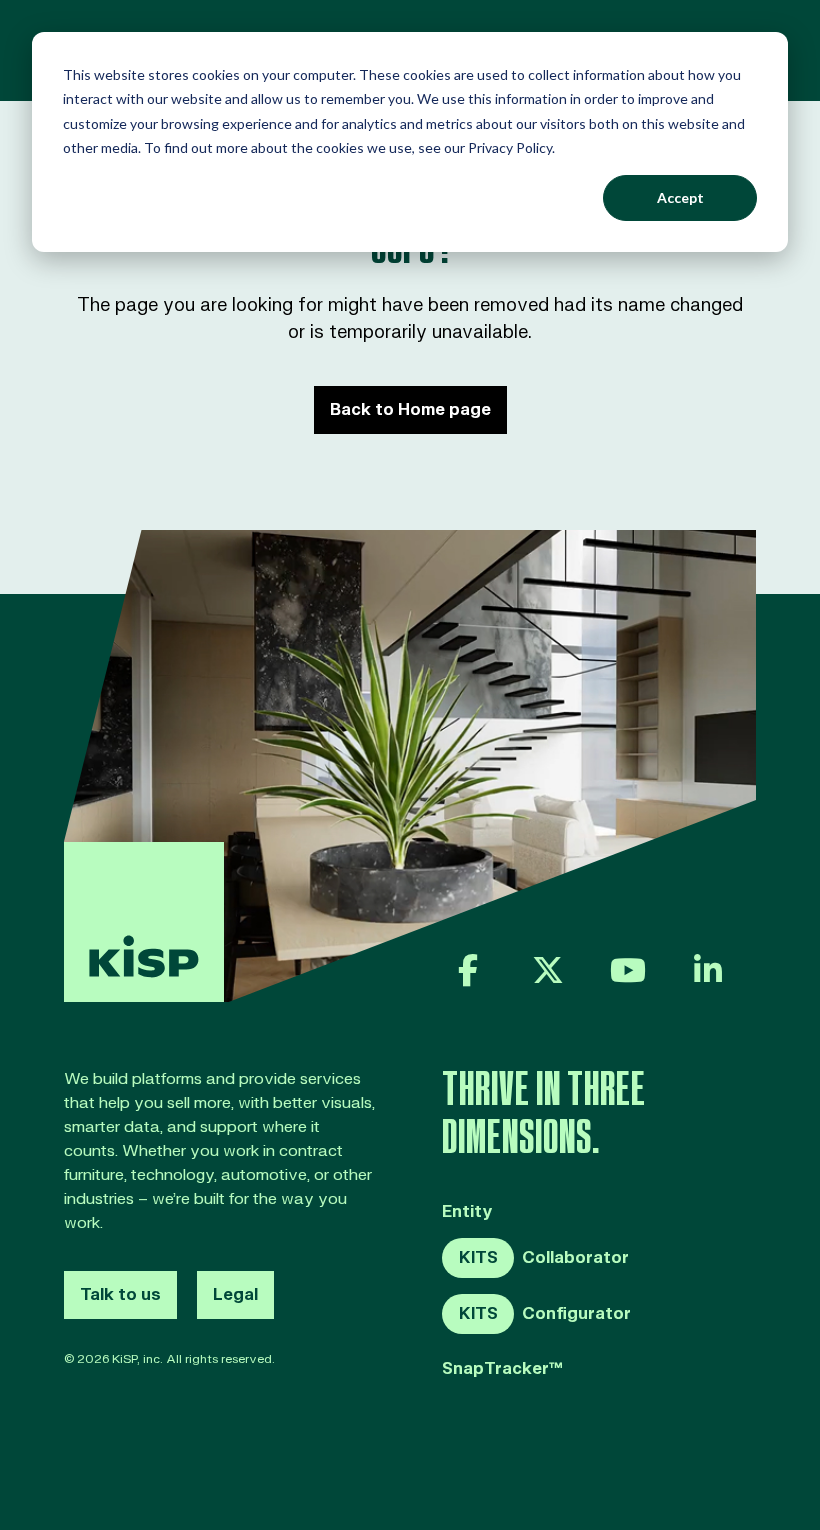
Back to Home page (410, 410)
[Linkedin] (708, 970)
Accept (680, 197)
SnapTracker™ (502, 1369)
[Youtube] (628, 970)
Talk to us (120, 1295)
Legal (235, 1295)
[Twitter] (548, 970)
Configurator (545, 1314)
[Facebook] (468, 970)
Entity (467, 1212)
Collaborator (544, 1258)
